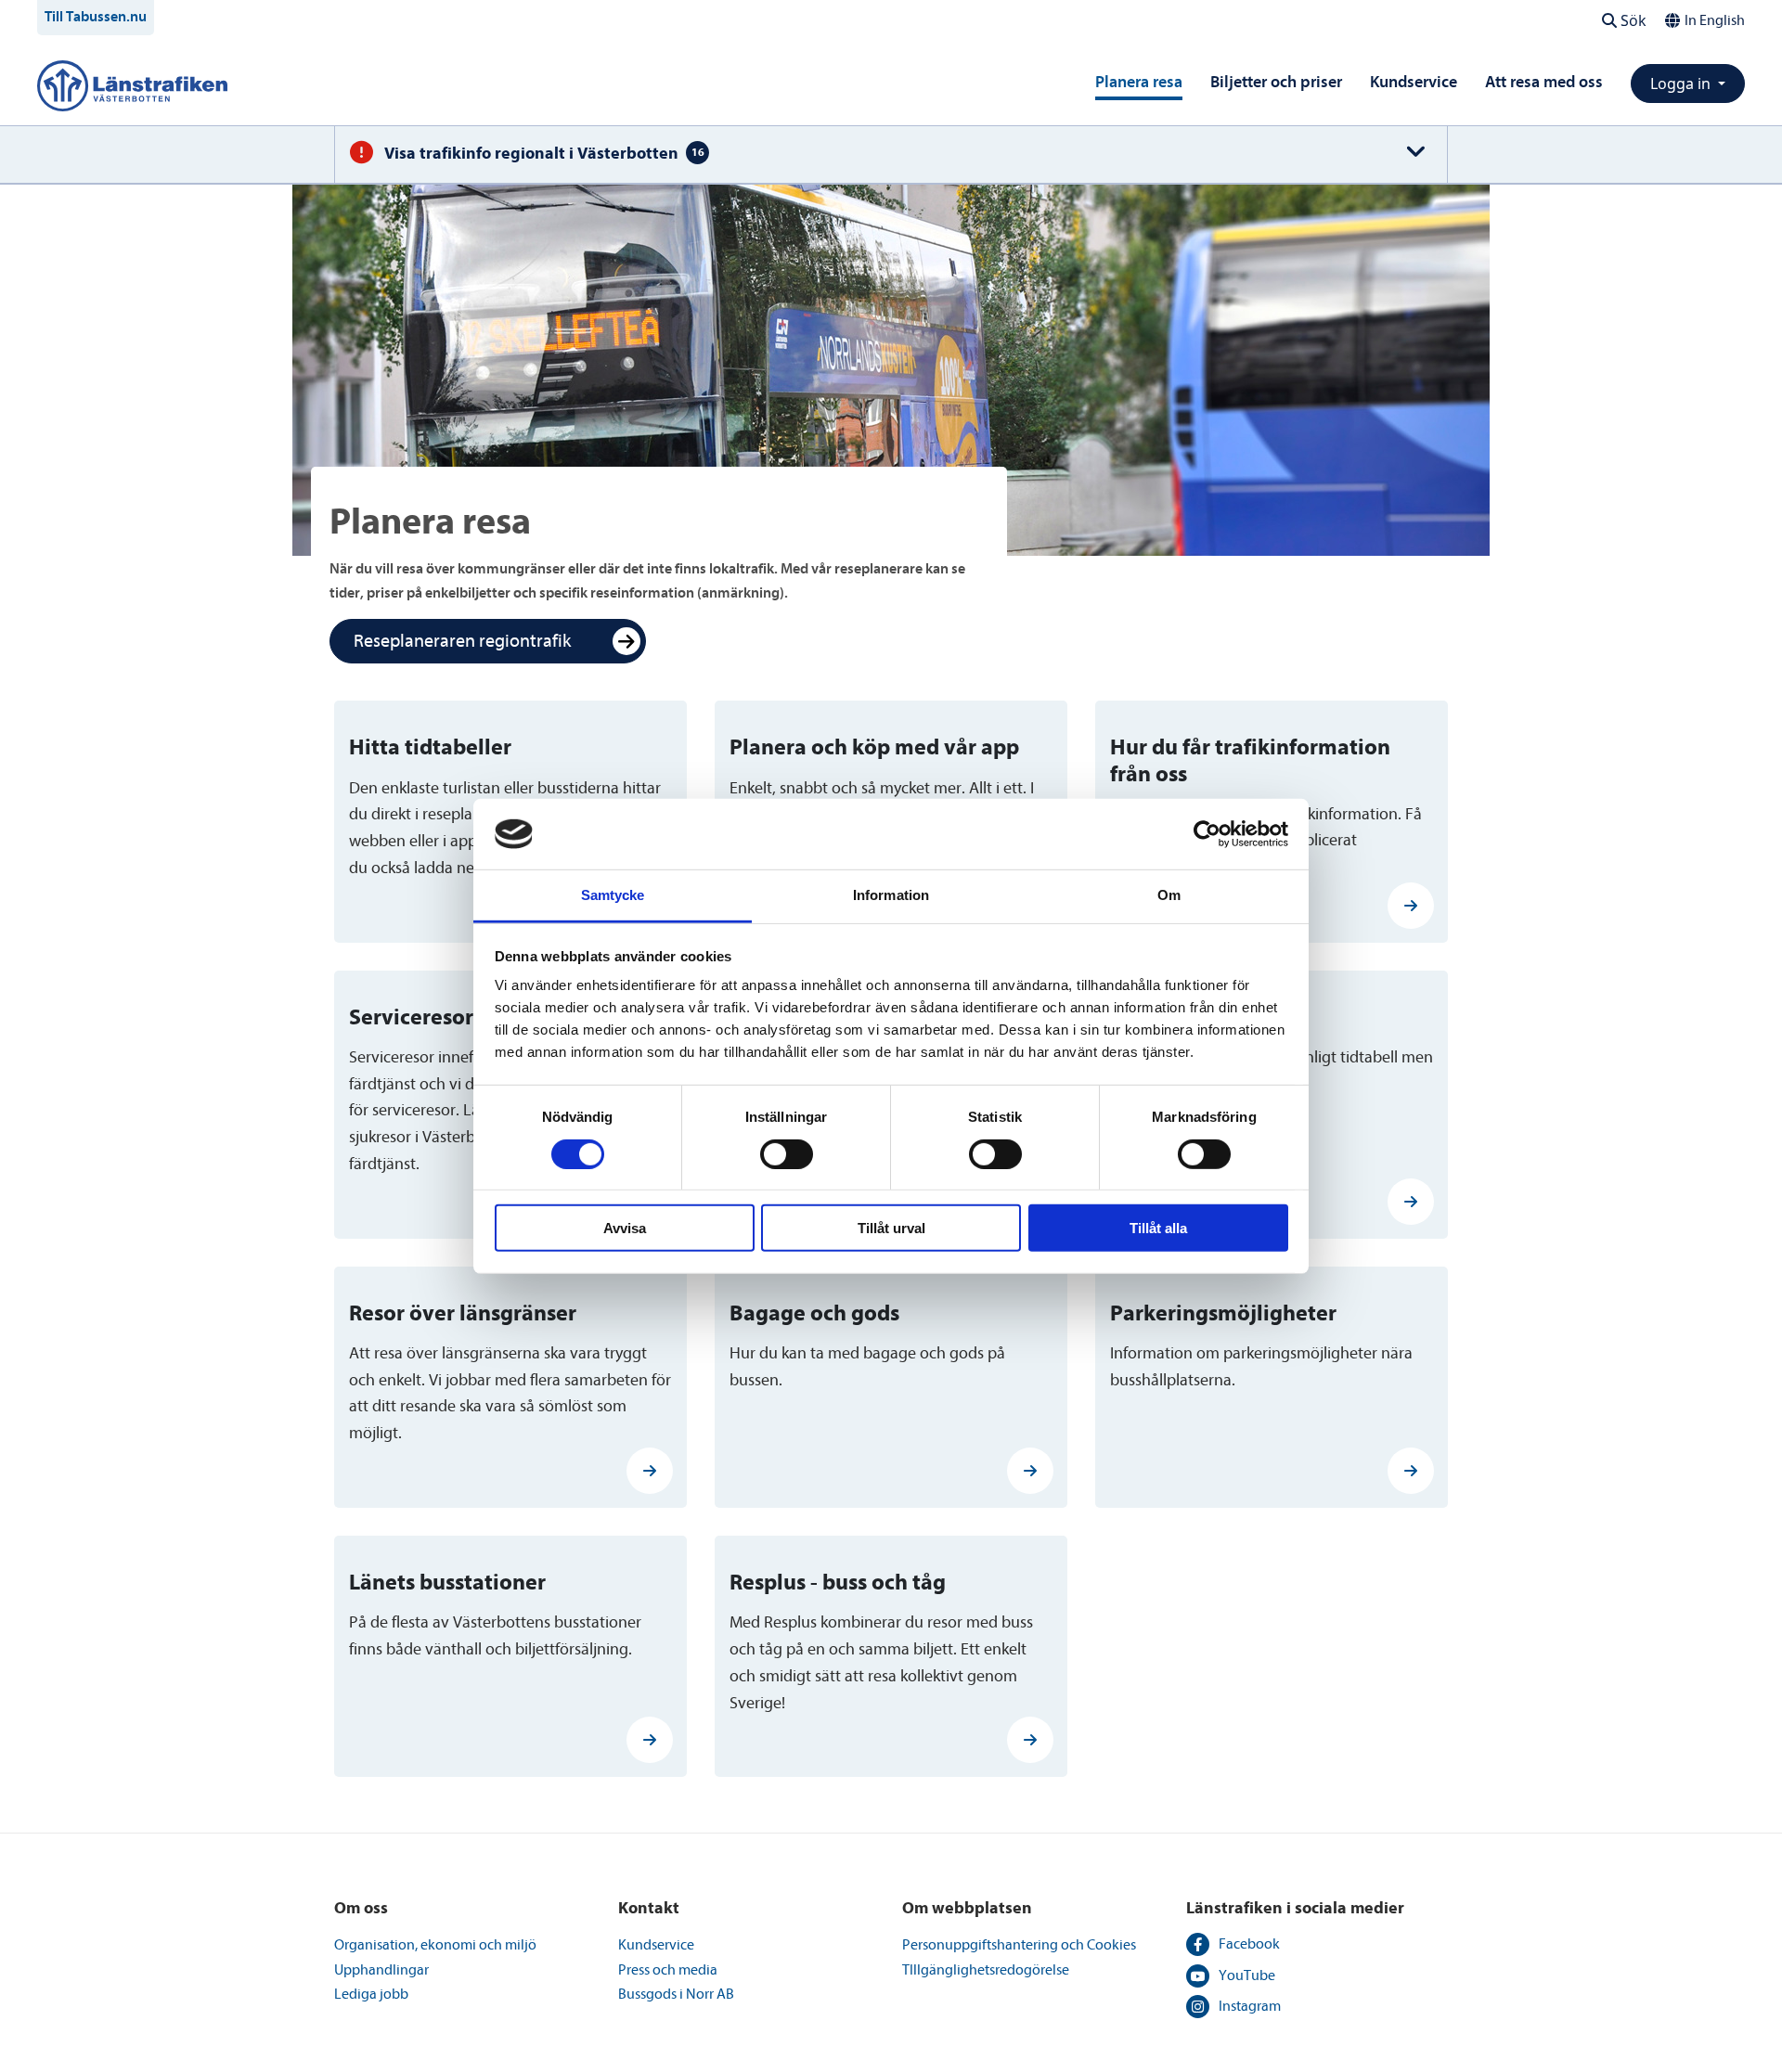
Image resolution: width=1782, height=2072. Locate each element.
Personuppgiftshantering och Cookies (1019, 1945)
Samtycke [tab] (613, 895)
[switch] (787, 1153)
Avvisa (625, 1228)
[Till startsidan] (132, 84)
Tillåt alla (1158, 1228)
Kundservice (1414, 82)
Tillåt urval (891, 1228)
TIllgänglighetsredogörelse (986, 1970)
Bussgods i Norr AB (676, 1994)
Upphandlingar (381, 1970)
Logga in (1682, 84)
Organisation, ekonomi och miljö (435, 1945)
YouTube (1247, 1975)
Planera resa (1139, 82)
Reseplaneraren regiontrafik (462, 641)
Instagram (1250, 2006)
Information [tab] (891, 895)
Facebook (1249, 1944)
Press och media (668, 1970)
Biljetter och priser (1276, 82)
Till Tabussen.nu (96, 17)
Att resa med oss (1544, 82)
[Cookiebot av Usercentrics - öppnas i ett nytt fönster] (1207, 834)
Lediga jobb (371, 1994)
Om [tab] (1169, 895)
